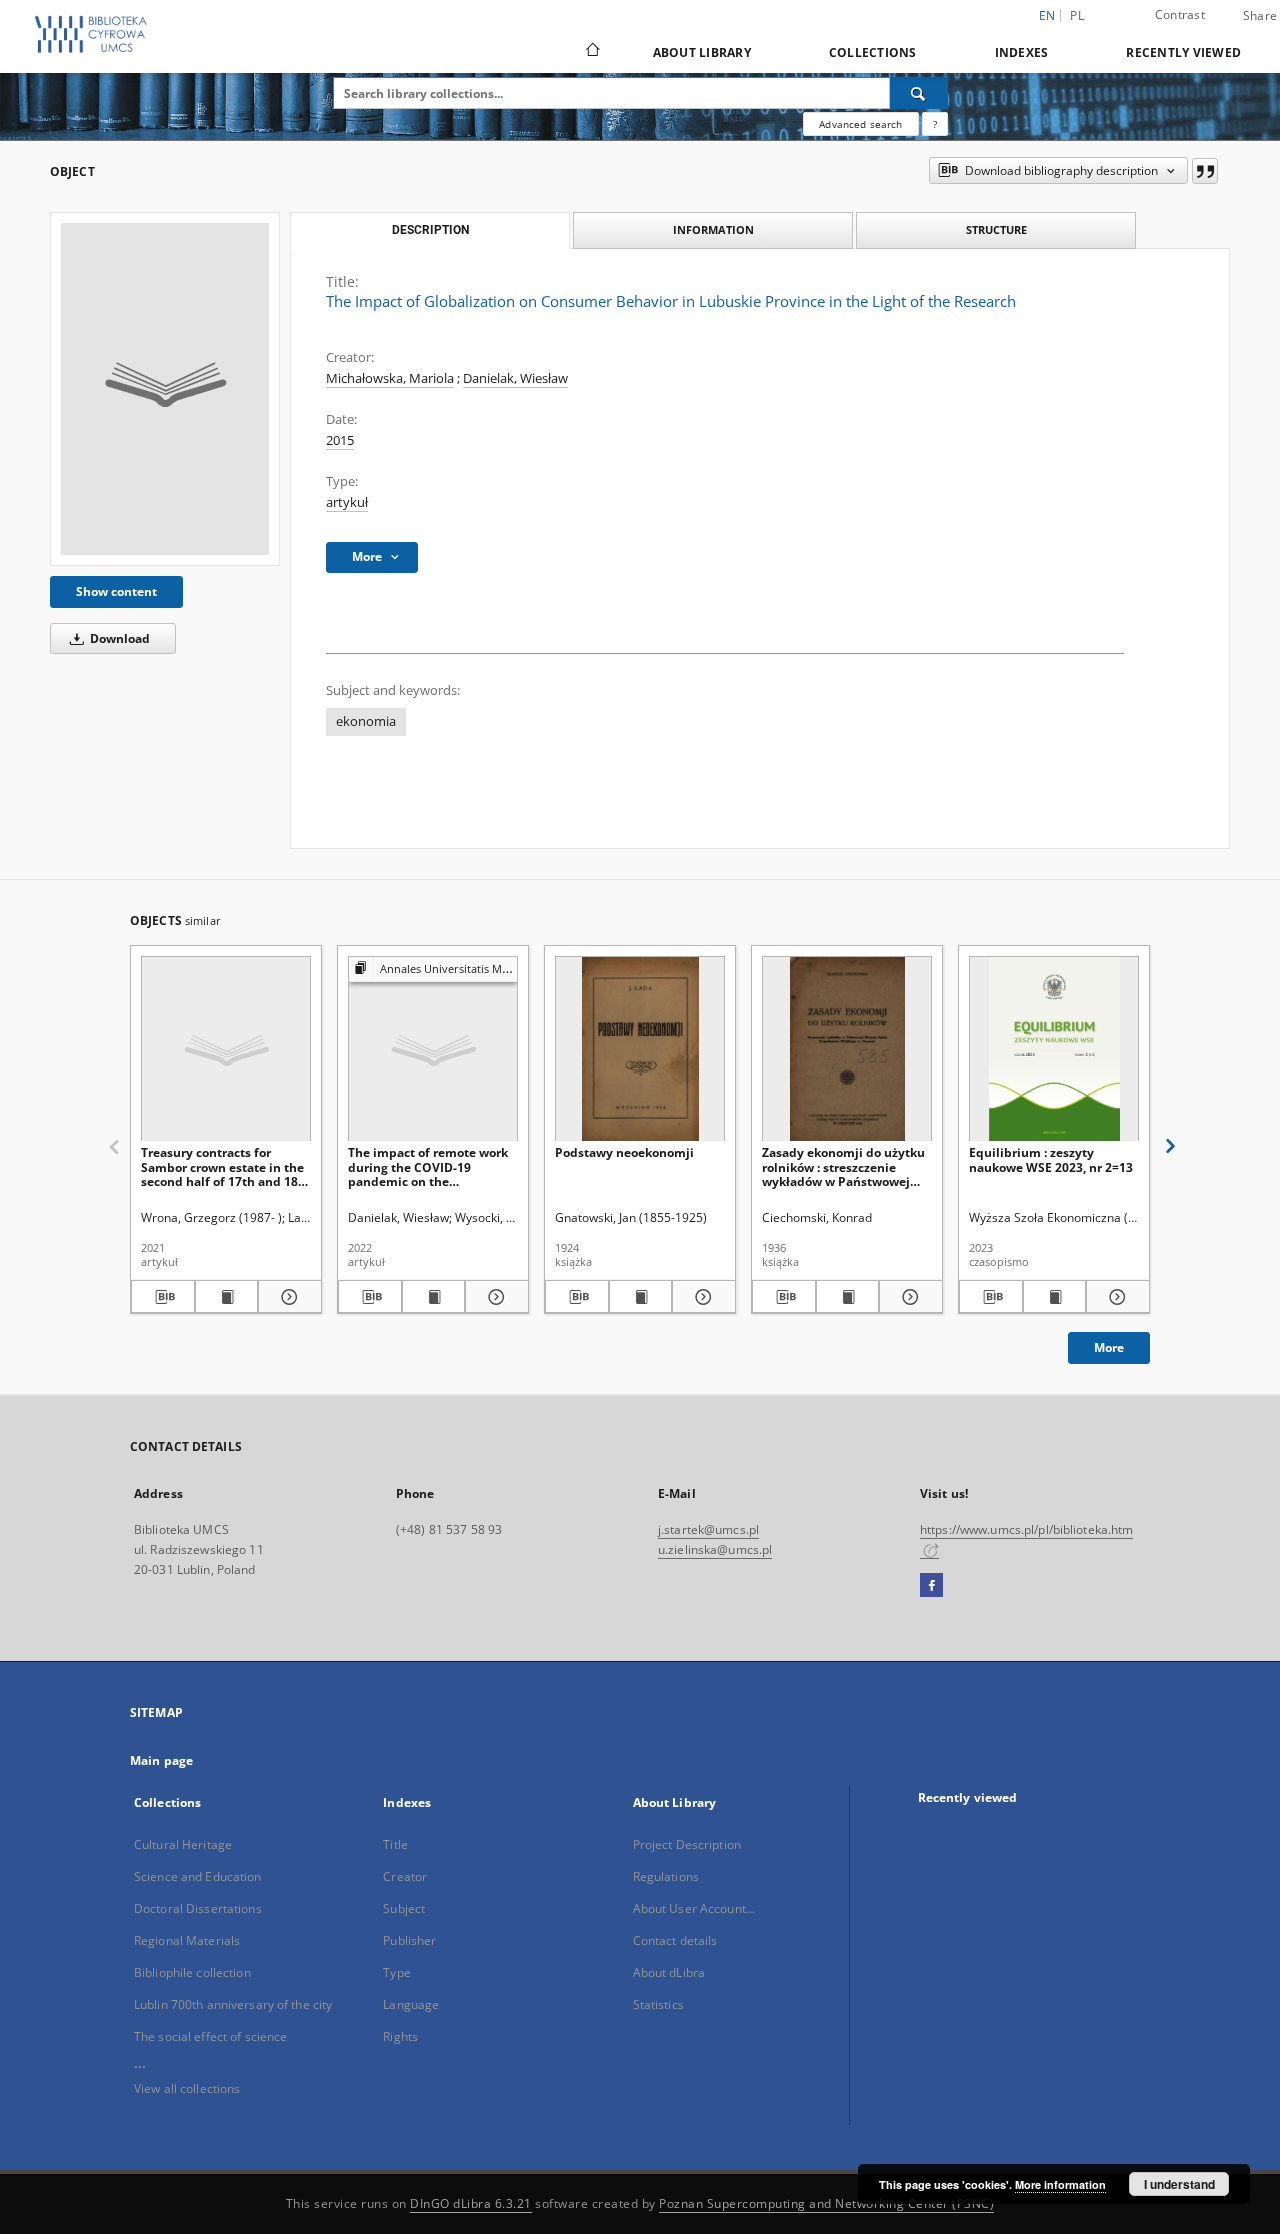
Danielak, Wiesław (515, 378)
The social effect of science (210, 2036)
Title (395, 1844)
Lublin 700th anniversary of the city (233, 2004)
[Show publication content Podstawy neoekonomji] (641, 1297)
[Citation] (1205, 171)
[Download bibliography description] (163, 1297)
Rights (400, 2036)
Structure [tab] (996, 229)
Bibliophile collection (192, 1972)
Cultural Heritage (183, 1844)
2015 (340, 440)
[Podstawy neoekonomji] (640, 1049)
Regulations (666, 1876)
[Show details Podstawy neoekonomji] (701, 1297)
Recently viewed (1183, 52)
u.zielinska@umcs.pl (715, 1549)
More (1109, 1347)
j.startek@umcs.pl (708, 1529)
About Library (702, 52)
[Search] (919, 93)
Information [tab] (713, 229)
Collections (873, 52)
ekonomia (366, 721)
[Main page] (591, 52)
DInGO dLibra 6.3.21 (471, 2203)
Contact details (675, 1940)
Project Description (687, 1844)
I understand (1179, 2184)
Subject (404, 1908)
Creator (405, 1876)
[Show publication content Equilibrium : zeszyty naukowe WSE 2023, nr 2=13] (1055, 1297)
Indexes (1022, 52)
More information (1060, 2184)
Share (1260, 16)
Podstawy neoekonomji (624, 1152)
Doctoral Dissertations (198, 1908)
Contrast (1180, 14)
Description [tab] (430, 230)
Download (118, 638)
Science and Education (198, 1876)
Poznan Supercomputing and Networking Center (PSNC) (826, 2203)
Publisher (409, 1940)
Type (396, 1972)
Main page (161, 1760)
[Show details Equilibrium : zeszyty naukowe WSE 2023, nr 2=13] (1115, 1297)
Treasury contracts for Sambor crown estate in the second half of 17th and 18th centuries (226, 1166)
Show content (116, 591)
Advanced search (860, 124)
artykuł (347, 502)
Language (411, 2004)
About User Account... (694, 1908)
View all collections (187, 2088)
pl (1077, 15)
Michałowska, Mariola (390, 378)
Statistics (658, 2004)
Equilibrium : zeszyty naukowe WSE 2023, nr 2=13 (1051, 1159)
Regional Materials (187, 1940)
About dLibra (669, 1972)
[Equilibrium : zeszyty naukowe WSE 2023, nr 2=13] (1054, 1049)
